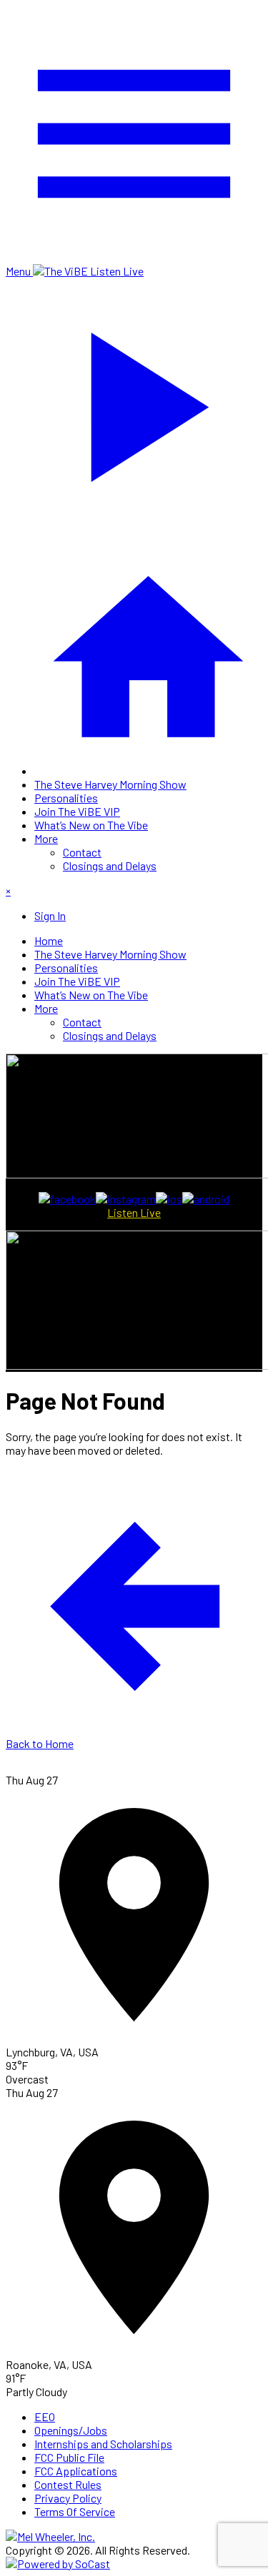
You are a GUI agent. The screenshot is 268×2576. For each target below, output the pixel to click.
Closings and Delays (110, 865)
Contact (82, 852)
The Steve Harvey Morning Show (110, 784)
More (46, 838)
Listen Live (134, 1212)
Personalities (66, 798)
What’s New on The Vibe (91, 825)
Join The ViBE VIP (77, 811)
